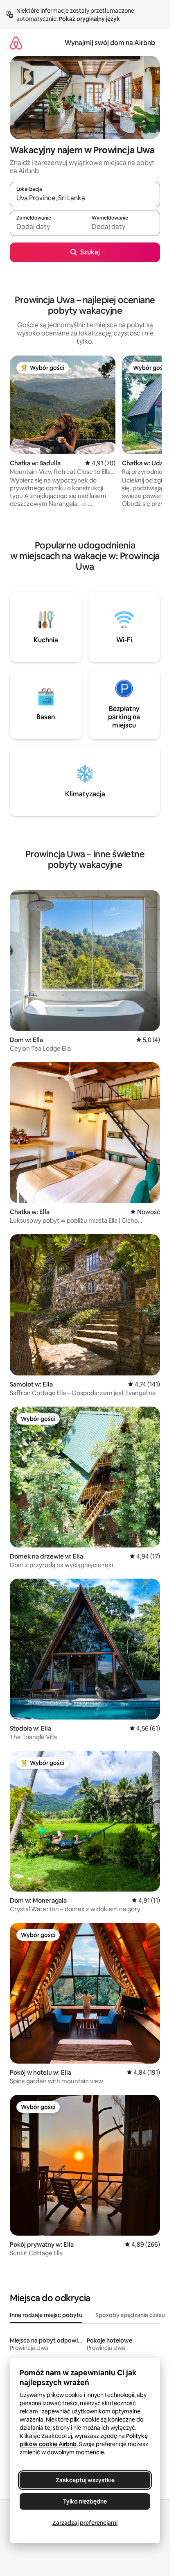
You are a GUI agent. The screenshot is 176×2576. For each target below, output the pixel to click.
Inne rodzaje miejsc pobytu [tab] (46, 2315)
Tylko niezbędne (85, 2501)
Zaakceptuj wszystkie (85, 2480)
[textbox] (47, 227)
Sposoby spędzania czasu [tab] (130, 2315)
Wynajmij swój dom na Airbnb (110, 43)
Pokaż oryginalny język (89, 19)
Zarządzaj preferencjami (85, 2523)
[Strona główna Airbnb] (16, 43)
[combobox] (85, 198)
